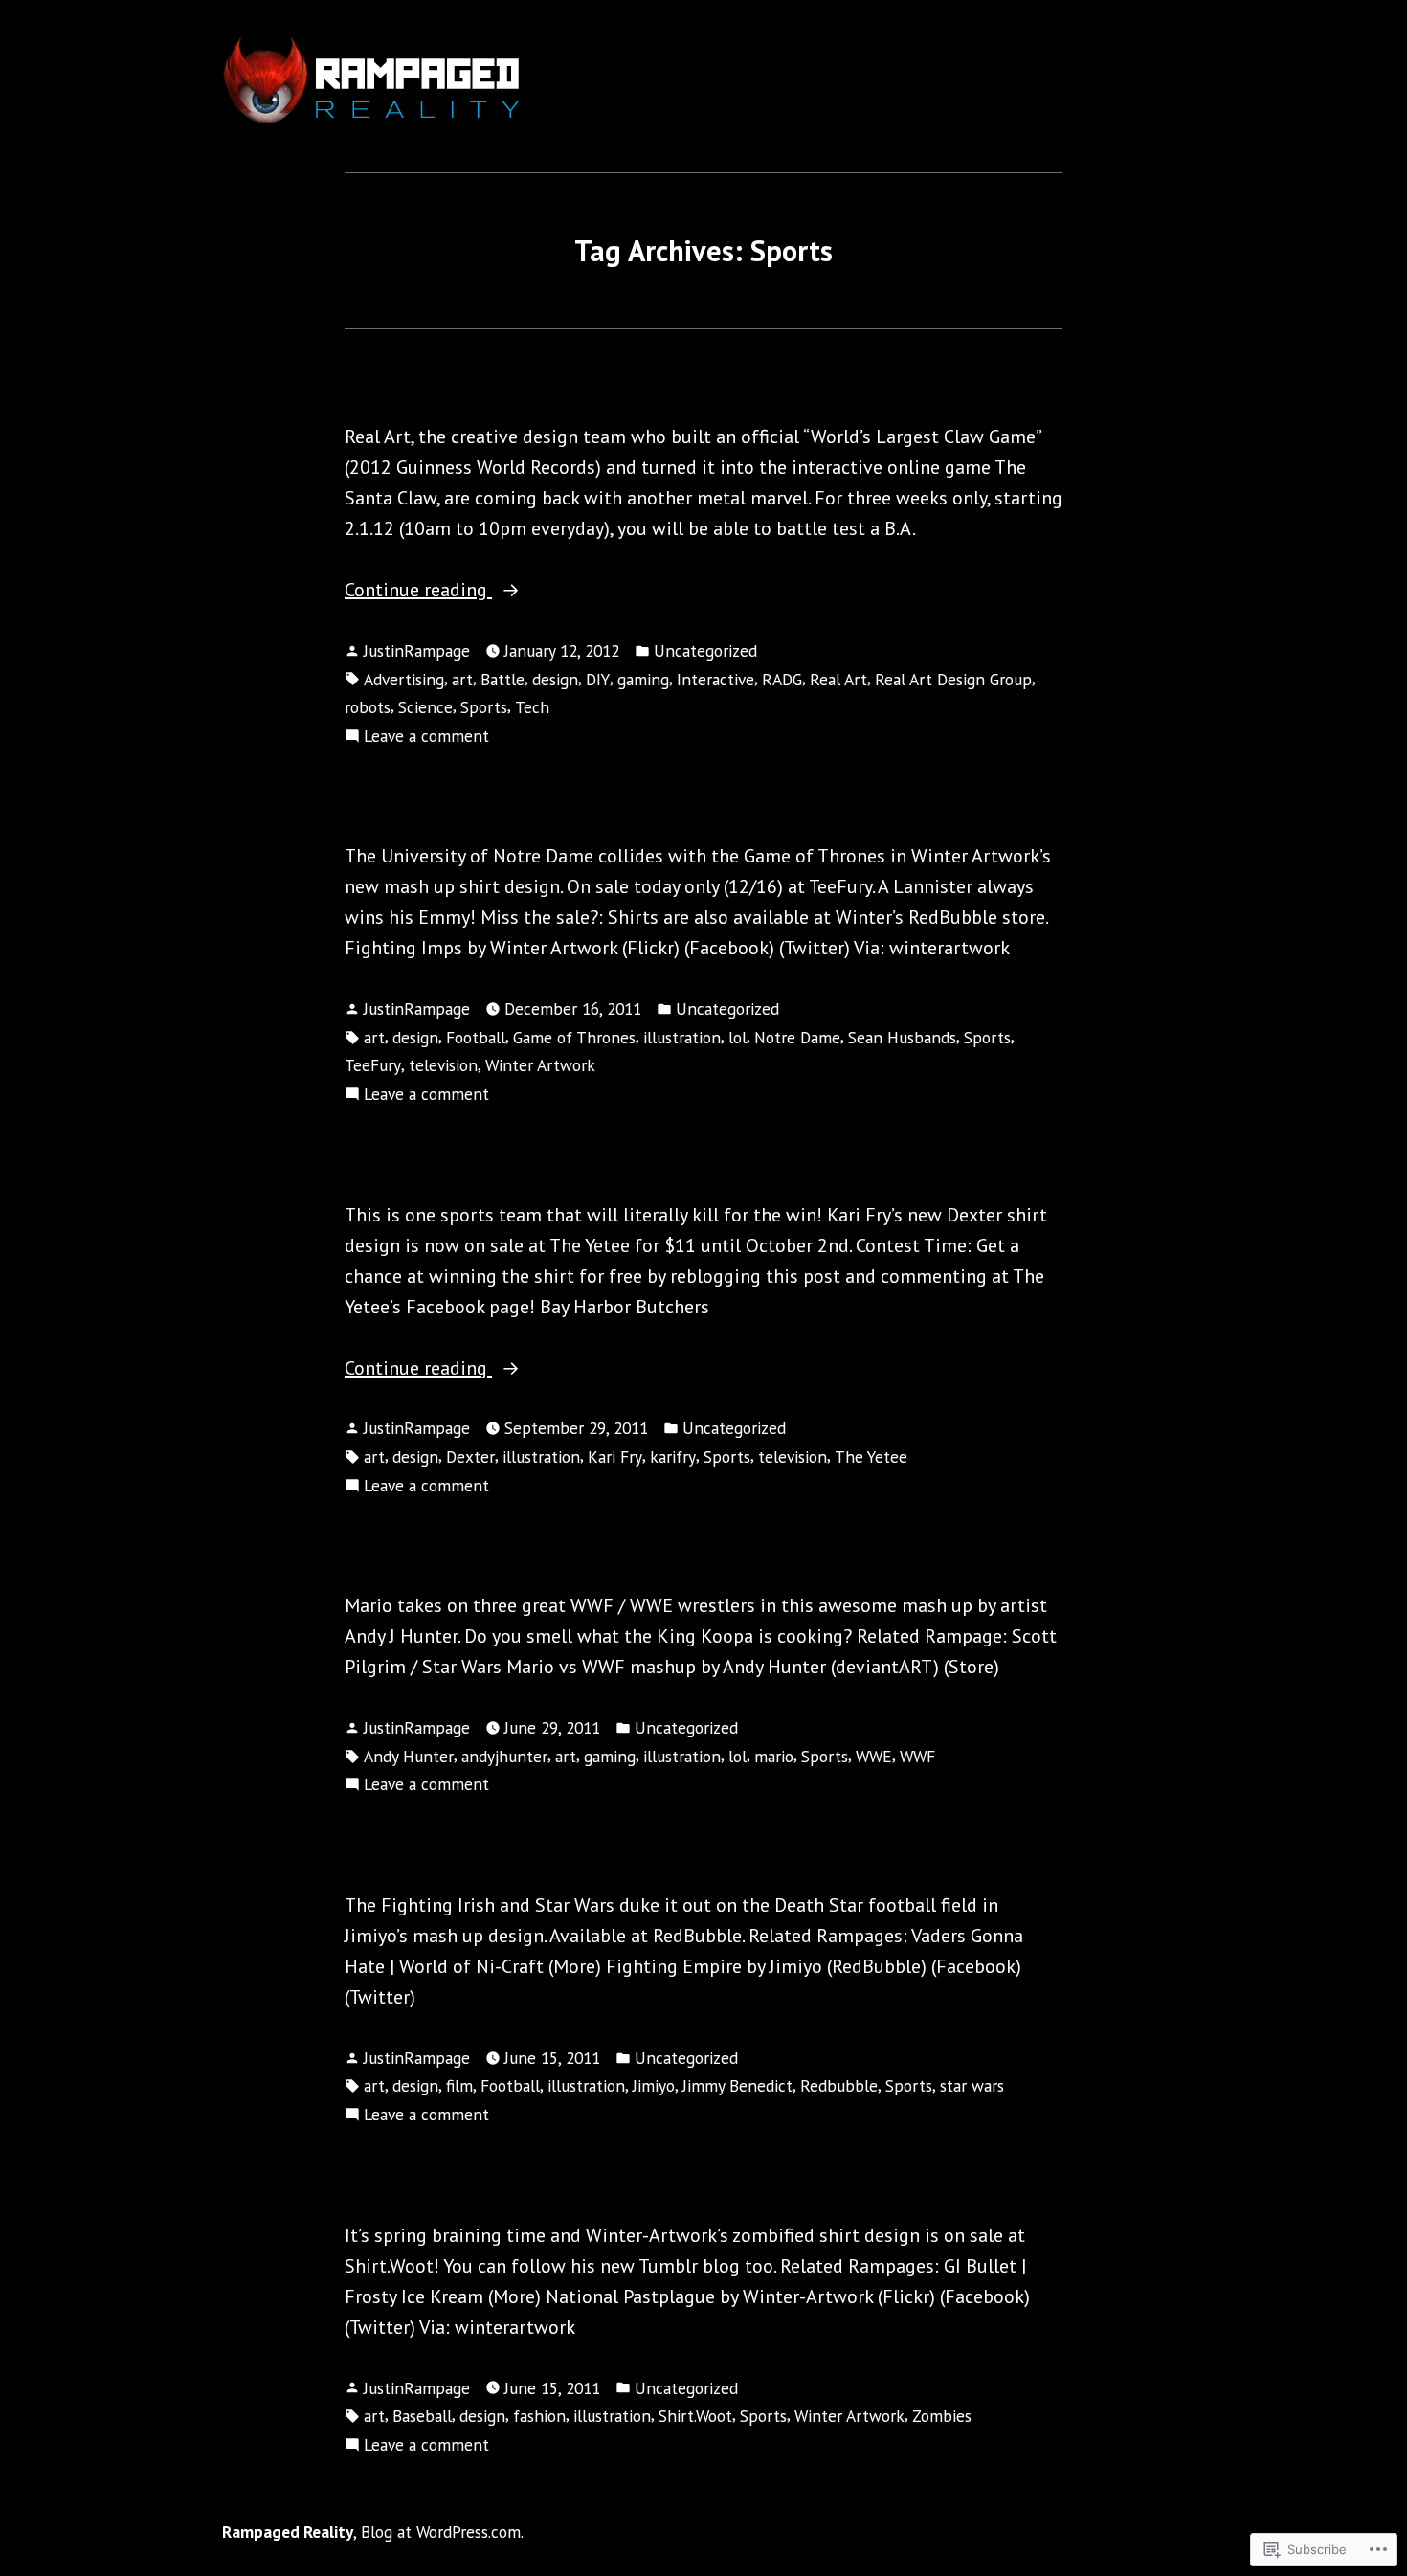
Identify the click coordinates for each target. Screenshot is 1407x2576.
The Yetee (871, 1456)
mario (774, 1756)
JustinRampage (417, 650)
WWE (874, 1756)
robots (368, 707)
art (462, 679)
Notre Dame (797, 1037)
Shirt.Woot (695, 2416)
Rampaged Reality (288, 2531)
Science (425, 707)
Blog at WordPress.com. (442, 2531)
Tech (532, 707)
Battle (502, 679)
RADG (782, 679)
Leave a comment (426, 735)
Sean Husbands (902, 1037)
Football (476, 1037)
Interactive (715, 679)
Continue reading (418, 590)
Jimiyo (654, 2085)
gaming (643, 679)
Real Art (838, 679)
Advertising (404, 679)
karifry (673, 1456)
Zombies (942, 2416)
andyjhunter (504, 1756)
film (459, 2085)
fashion (539, 2416)
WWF (917, 1756)
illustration (682, 1037)
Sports (484, 707)
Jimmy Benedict (737, 2085)
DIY (598, 679)
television (443, 1065)
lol (737, 1037)
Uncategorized (705, 650)
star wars (972, 2085)
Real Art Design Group (953, 679)
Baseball (422, 2416)
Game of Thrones (574, 1037)
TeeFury (373, 1065)
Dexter (470, 1456)
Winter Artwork (540, 1065)
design (555, 679)
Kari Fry (615, 1456)
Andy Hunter (409, 1756)
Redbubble (839, 2085)
